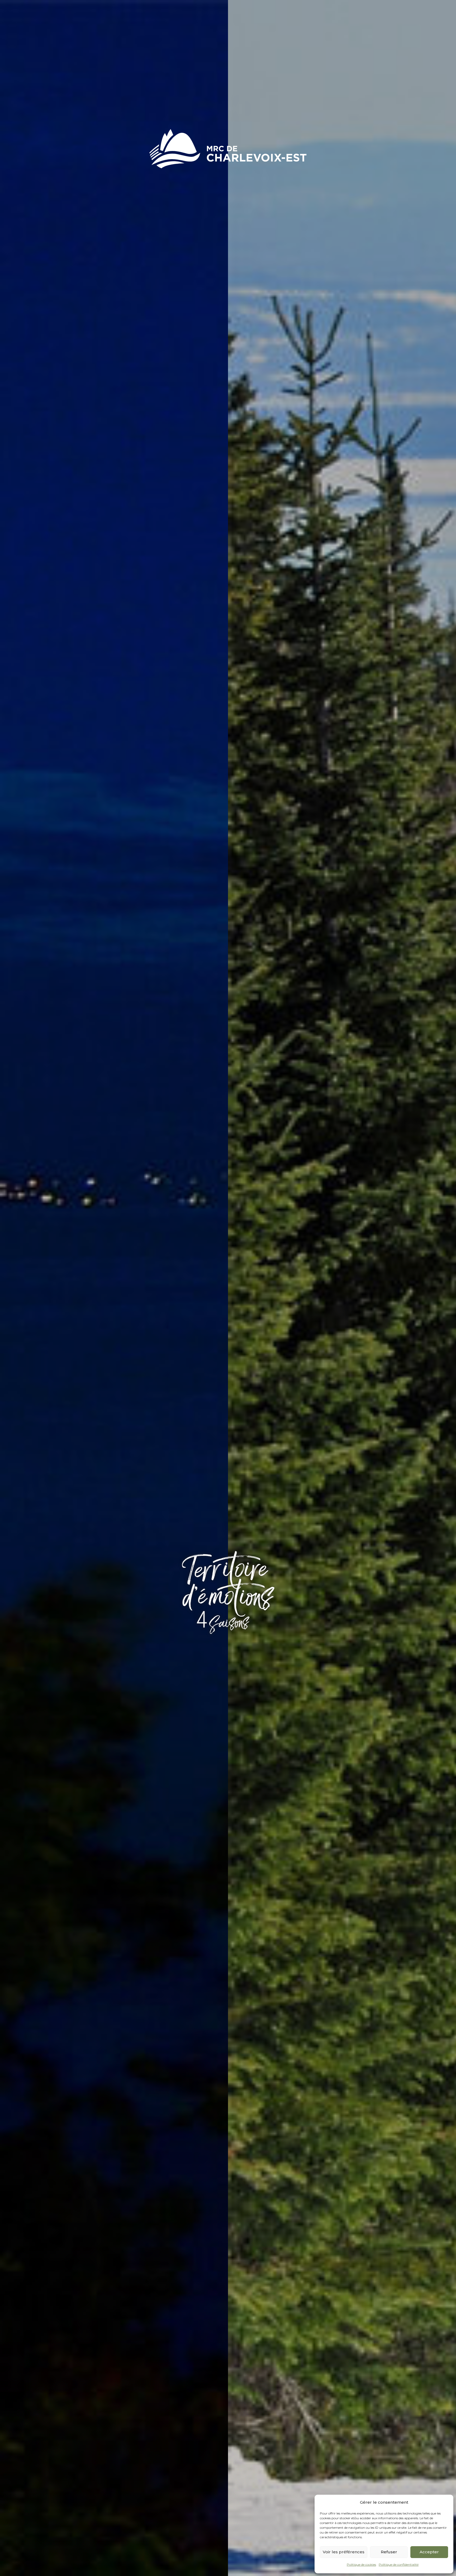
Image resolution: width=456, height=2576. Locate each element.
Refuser (389, 2552)
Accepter (429, 2552)
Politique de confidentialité (399, 2565)
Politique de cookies (361, 2565)
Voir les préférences (344, 2552)
